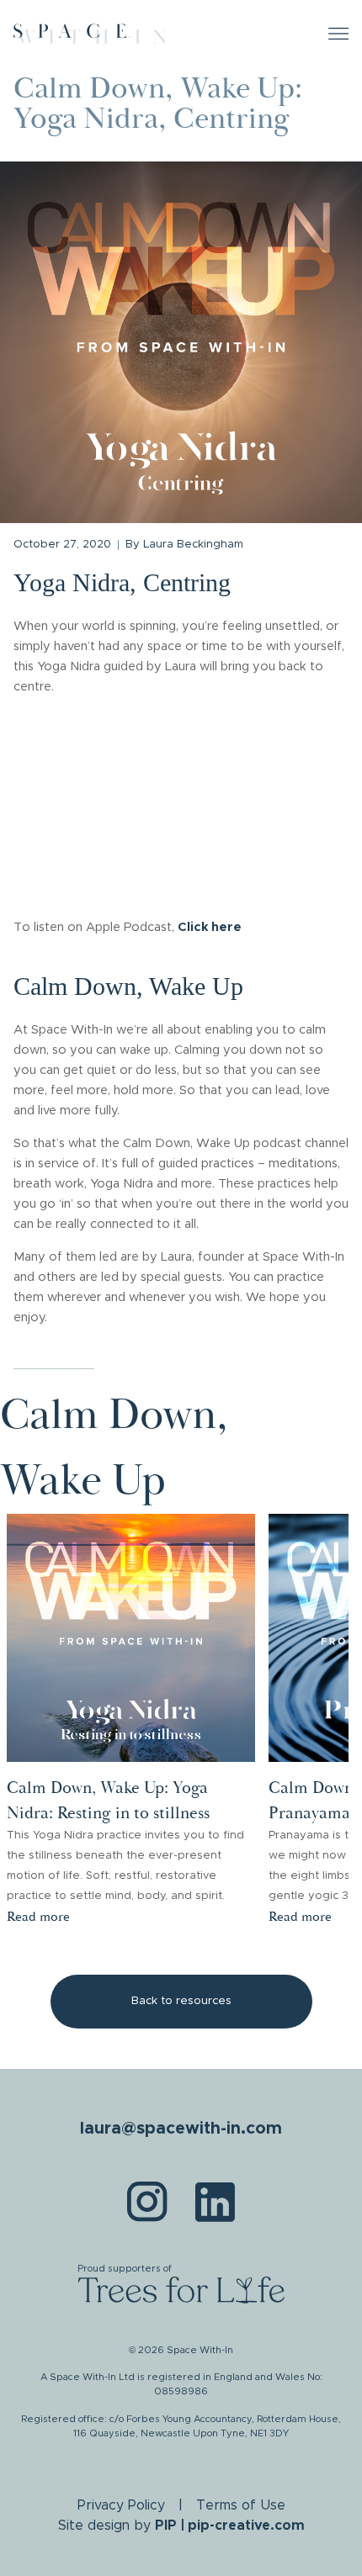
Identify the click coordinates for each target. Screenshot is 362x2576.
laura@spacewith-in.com (181, 2129)
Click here (210, 927)
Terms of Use (241, 2505)
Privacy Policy (121, 2505)
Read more (38, 1917)
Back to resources (181, 2001)
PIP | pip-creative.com (230, 2526)
